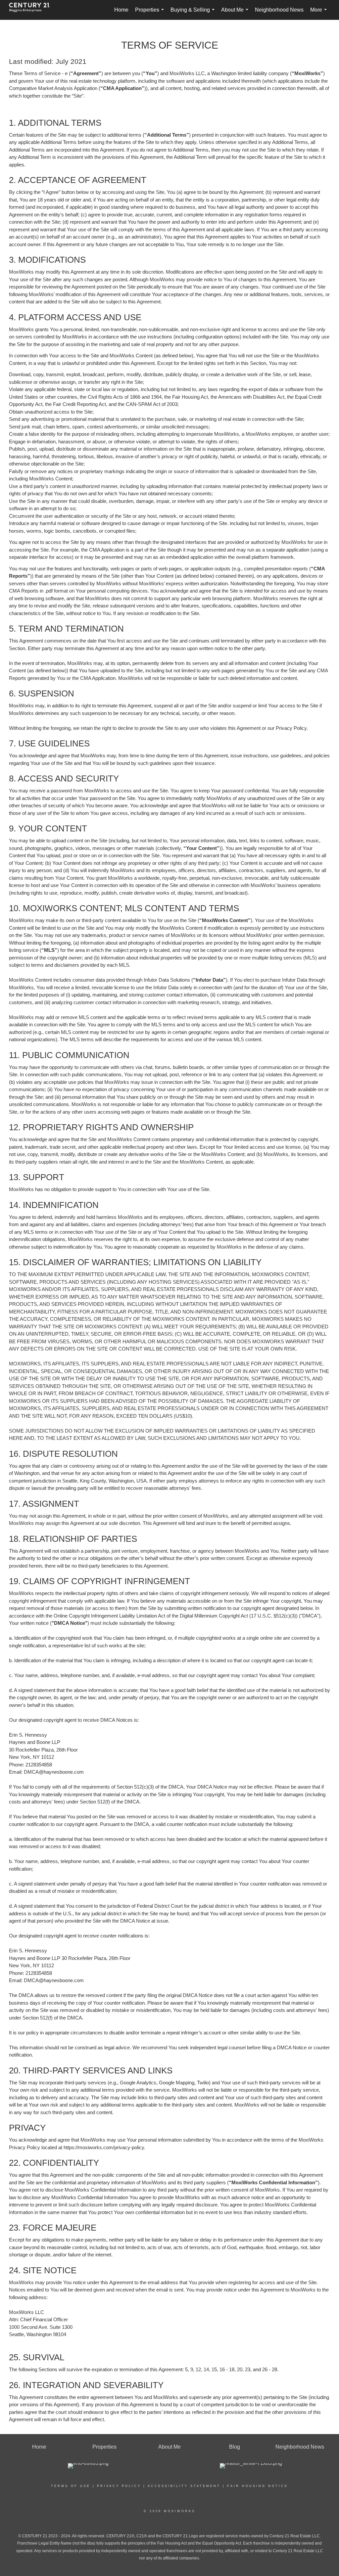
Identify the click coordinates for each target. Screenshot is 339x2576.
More (320, 13)
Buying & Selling (194, 13)
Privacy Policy (119, 2486)
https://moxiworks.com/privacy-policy (104, 2147)
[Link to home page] (33, 10)
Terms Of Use (71, 2486)
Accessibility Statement (184, 2486)
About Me (236, 13)
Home (121, 10)
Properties (151, 13)
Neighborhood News (279, 10)
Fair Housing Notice (258, 2486)
